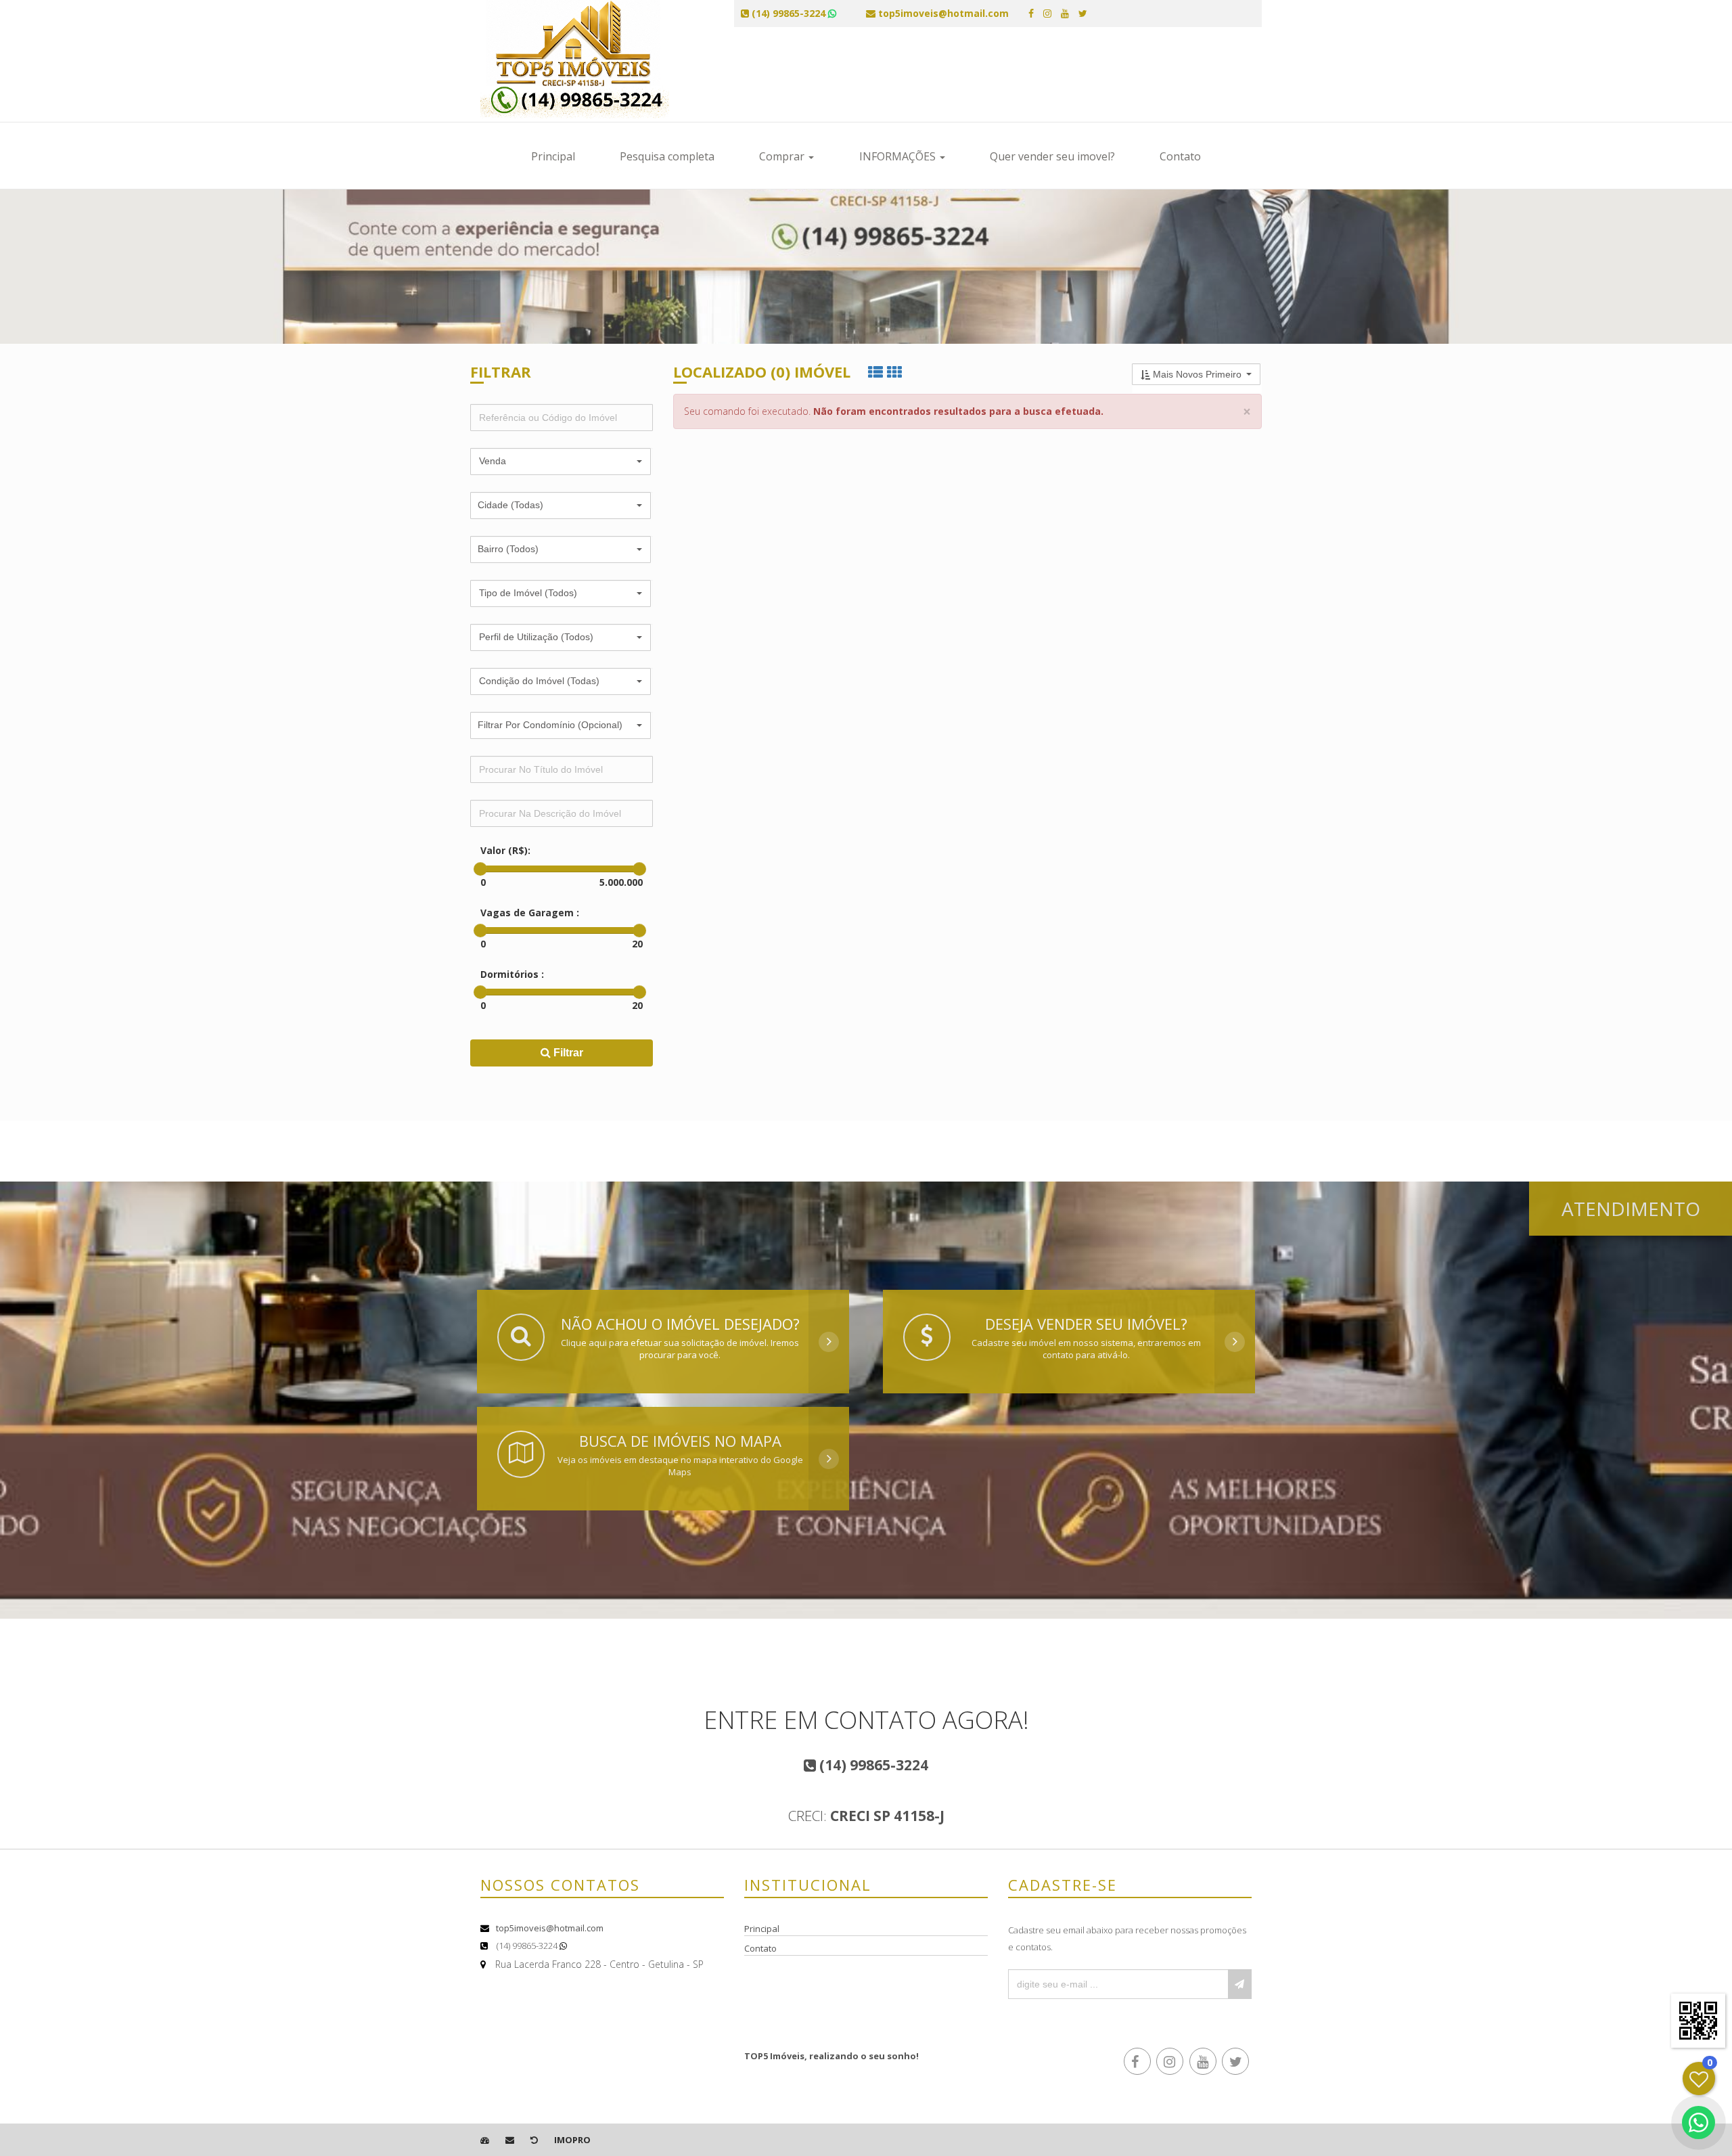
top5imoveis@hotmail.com (550, 1928)
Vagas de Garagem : (530, 913)
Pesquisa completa (667, 156)
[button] (561, 462)
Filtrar (567, 1053)
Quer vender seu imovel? (1052, 156)
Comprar (783, 156)
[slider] (480, 869)
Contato (1180, 156)
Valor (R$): (505, 850)
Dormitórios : (512, 974)
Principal (553, 156)
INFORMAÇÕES (899, 156)
